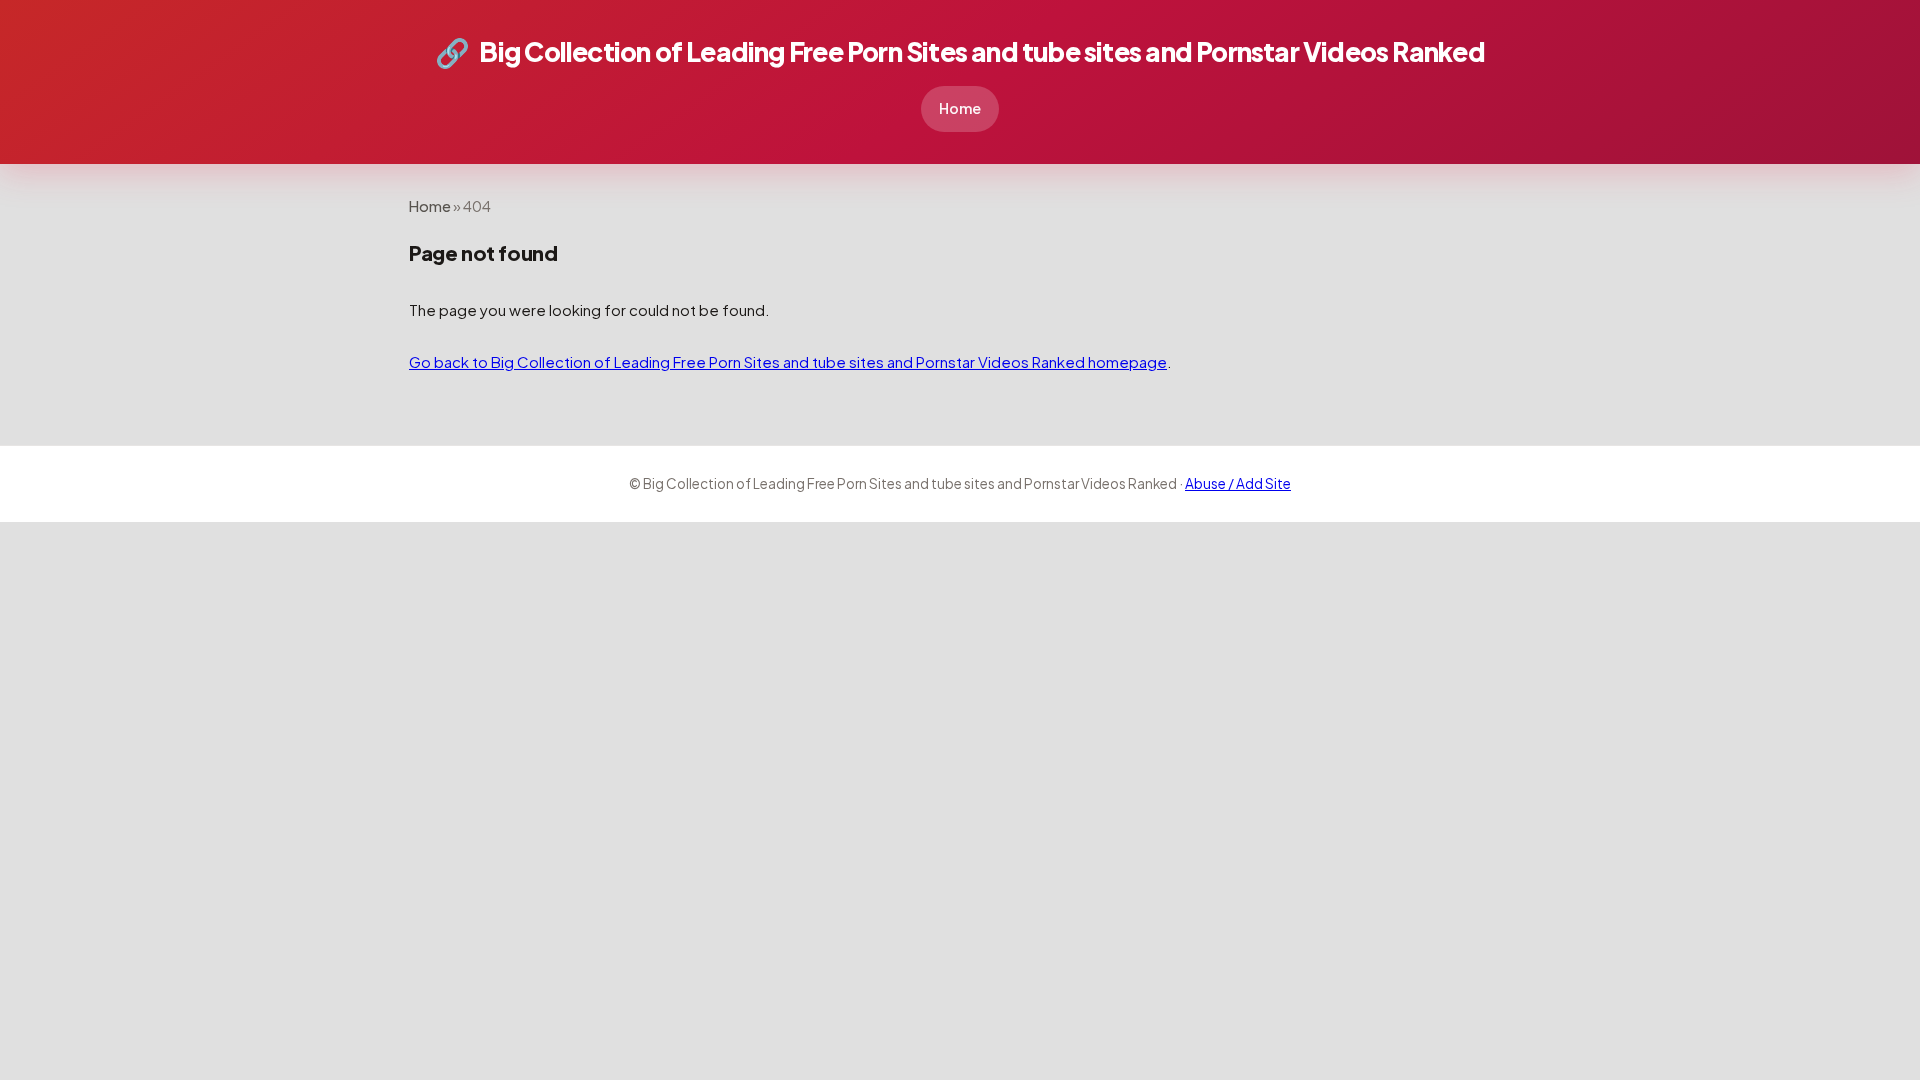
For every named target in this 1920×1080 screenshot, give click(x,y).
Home (960, 108)
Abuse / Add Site (1238, 483)
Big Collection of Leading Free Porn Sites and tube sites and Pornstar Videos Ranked (959, 51)
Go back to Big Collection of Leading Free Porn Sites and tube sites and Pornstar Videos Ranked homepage (788, 361)
